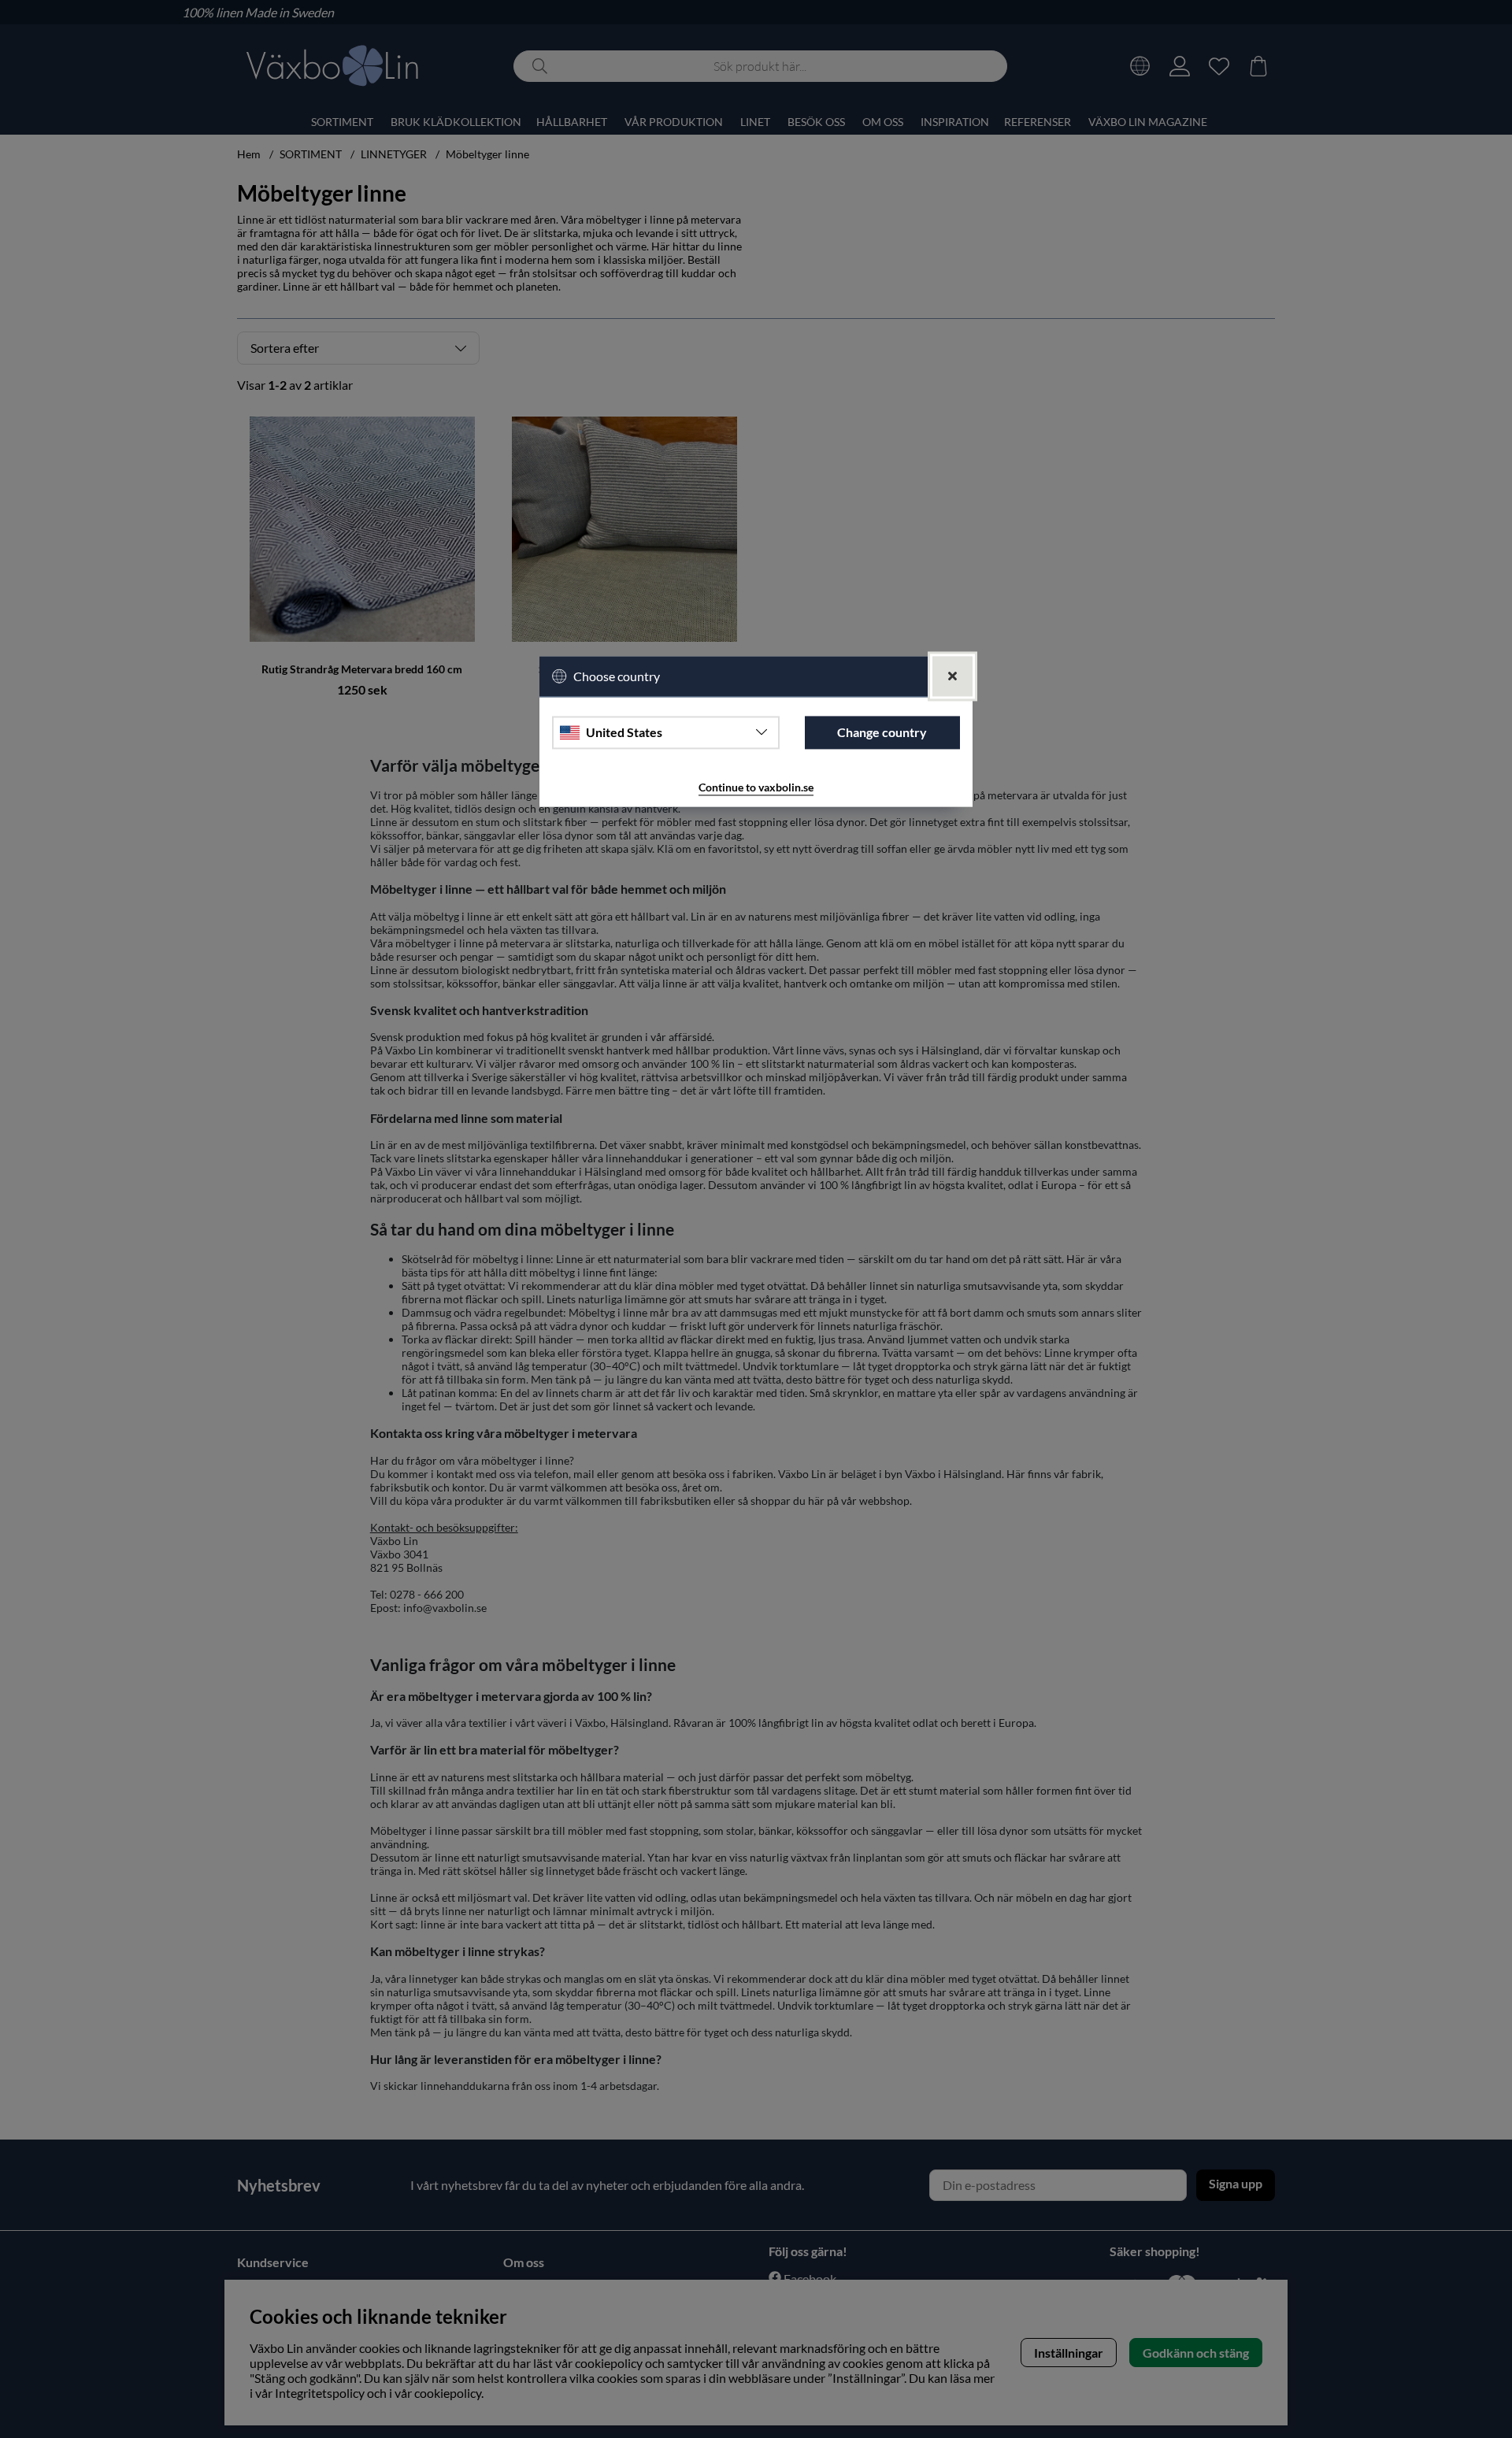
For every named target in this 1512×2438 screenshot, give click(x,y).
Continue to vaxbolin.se (756, 787)
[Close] (952, 676)
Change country (882, 733)
